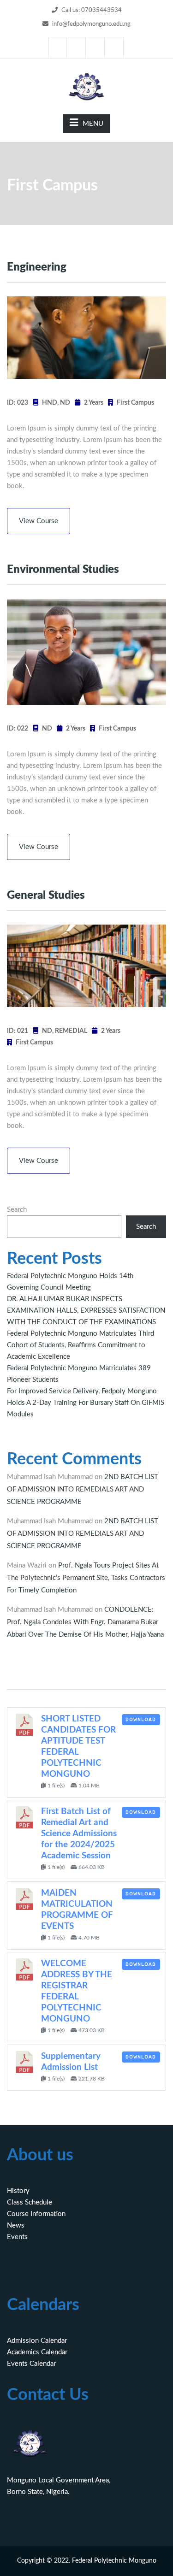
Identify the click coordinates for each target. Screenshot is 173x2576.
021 (23, 1031)
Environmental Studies (63, 570)
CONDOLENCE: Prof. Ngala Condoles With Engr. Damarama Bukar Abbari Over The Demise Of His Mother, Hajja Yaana (85, 1622)
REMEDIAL (71, 1031)
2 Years (94, 403)
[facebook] (58, 47)
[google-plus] (114, 47)
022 (23, 729)
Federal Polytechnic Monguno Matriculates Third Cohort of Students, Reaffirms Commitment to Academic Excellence (81, 1345)
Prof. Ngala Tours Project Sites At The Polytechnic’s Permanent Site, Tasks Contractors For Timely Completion (86, 1578)
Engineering (37, 267)
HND (50, 403)
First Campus (135, 403)
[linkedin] (95, 47)
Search (17, 1210)
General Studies (46, 896)
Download (141, 1720)
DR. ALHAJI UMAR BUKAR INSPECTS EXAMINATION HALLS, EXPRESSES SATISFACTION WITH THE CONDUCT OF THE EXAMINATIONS (86, 1311)
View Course (39, 521)
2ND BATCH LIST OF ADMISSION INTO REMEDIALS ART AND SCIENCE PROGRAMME (83, 1489)
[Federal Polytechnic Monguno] (87, 86)
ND (65, 403)
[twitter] (77, 47)
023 (23, 403)
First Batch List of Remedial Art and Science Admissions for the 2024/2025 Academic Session (79, 1834)
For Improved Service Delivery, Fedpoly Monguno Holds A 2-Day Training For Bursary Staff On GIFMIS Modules (86, 1403)
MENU (93, 124)
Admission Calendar (37, 2341)
